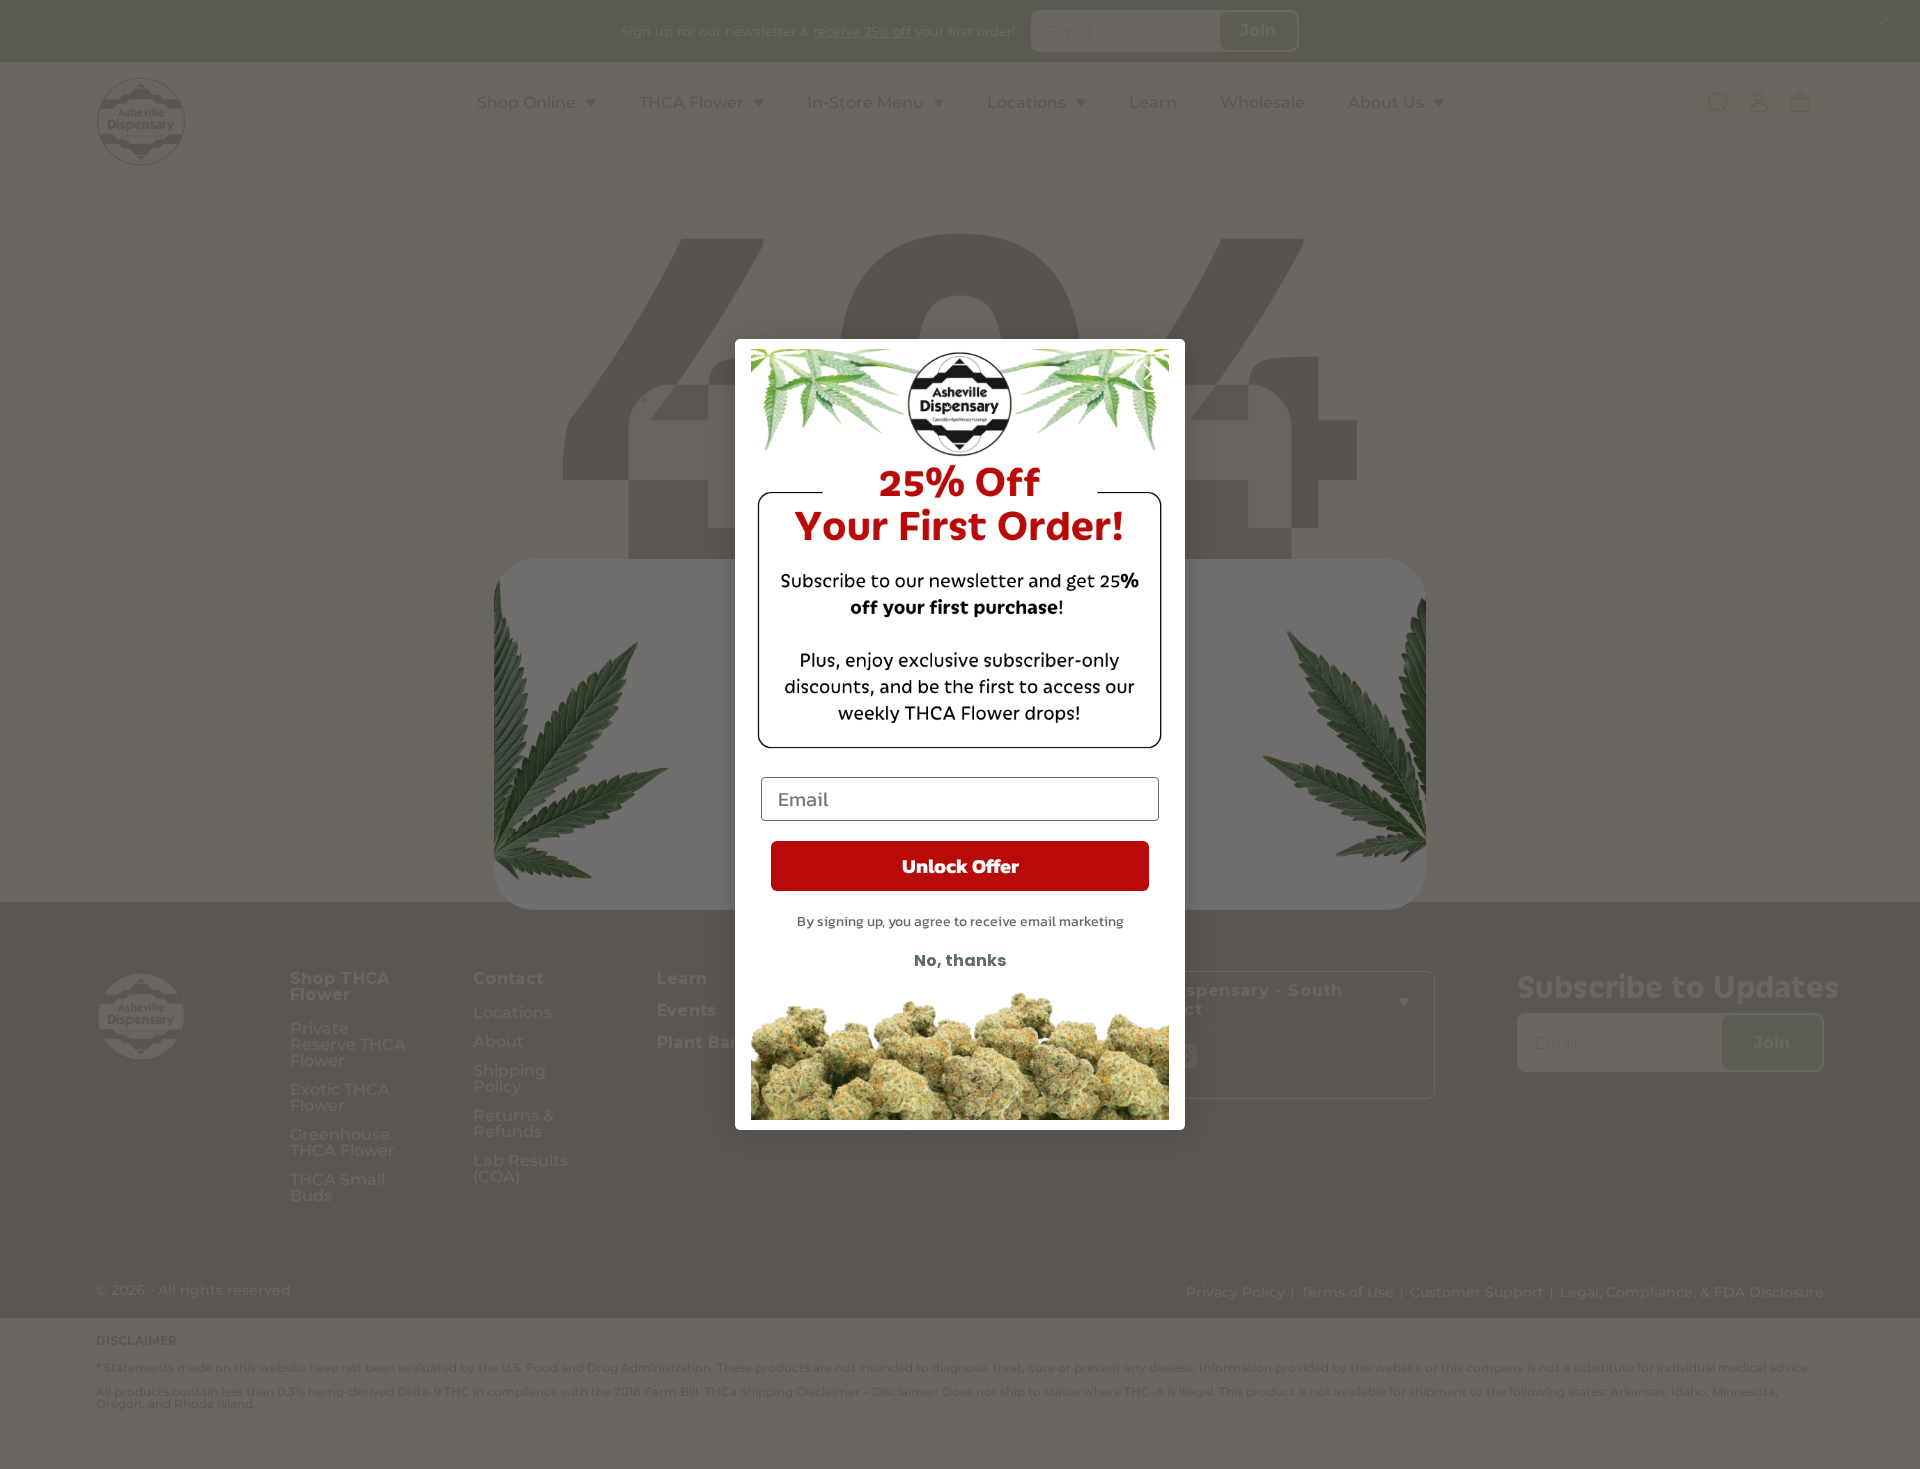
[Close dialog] (1152, 372)
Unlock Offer (960, 866)
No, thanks (960, 960)
